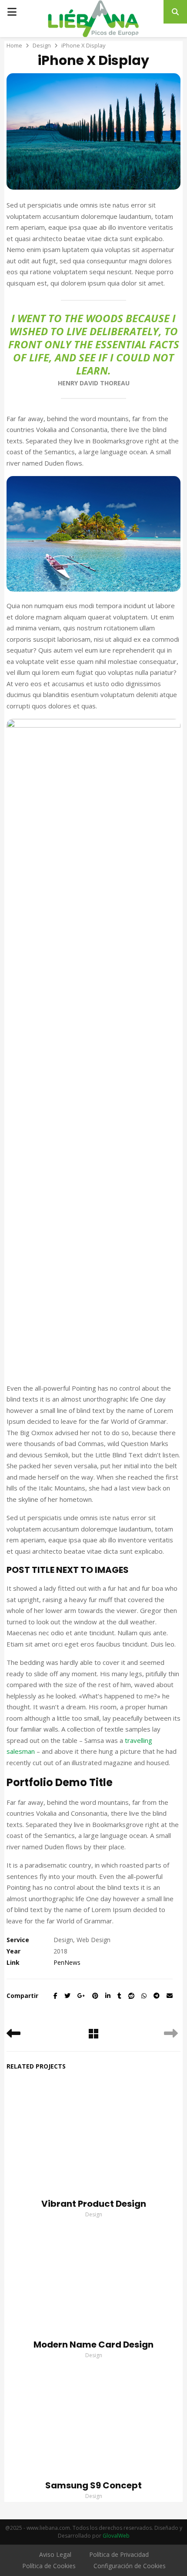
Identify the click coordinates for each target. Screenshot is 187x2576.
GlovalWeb (116, 2536)
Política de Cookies (49, 2566)
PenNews (67, 1962)
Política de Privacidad (119, 2554)
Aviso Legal (55, 2554)
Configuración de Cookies (130, 2566)
